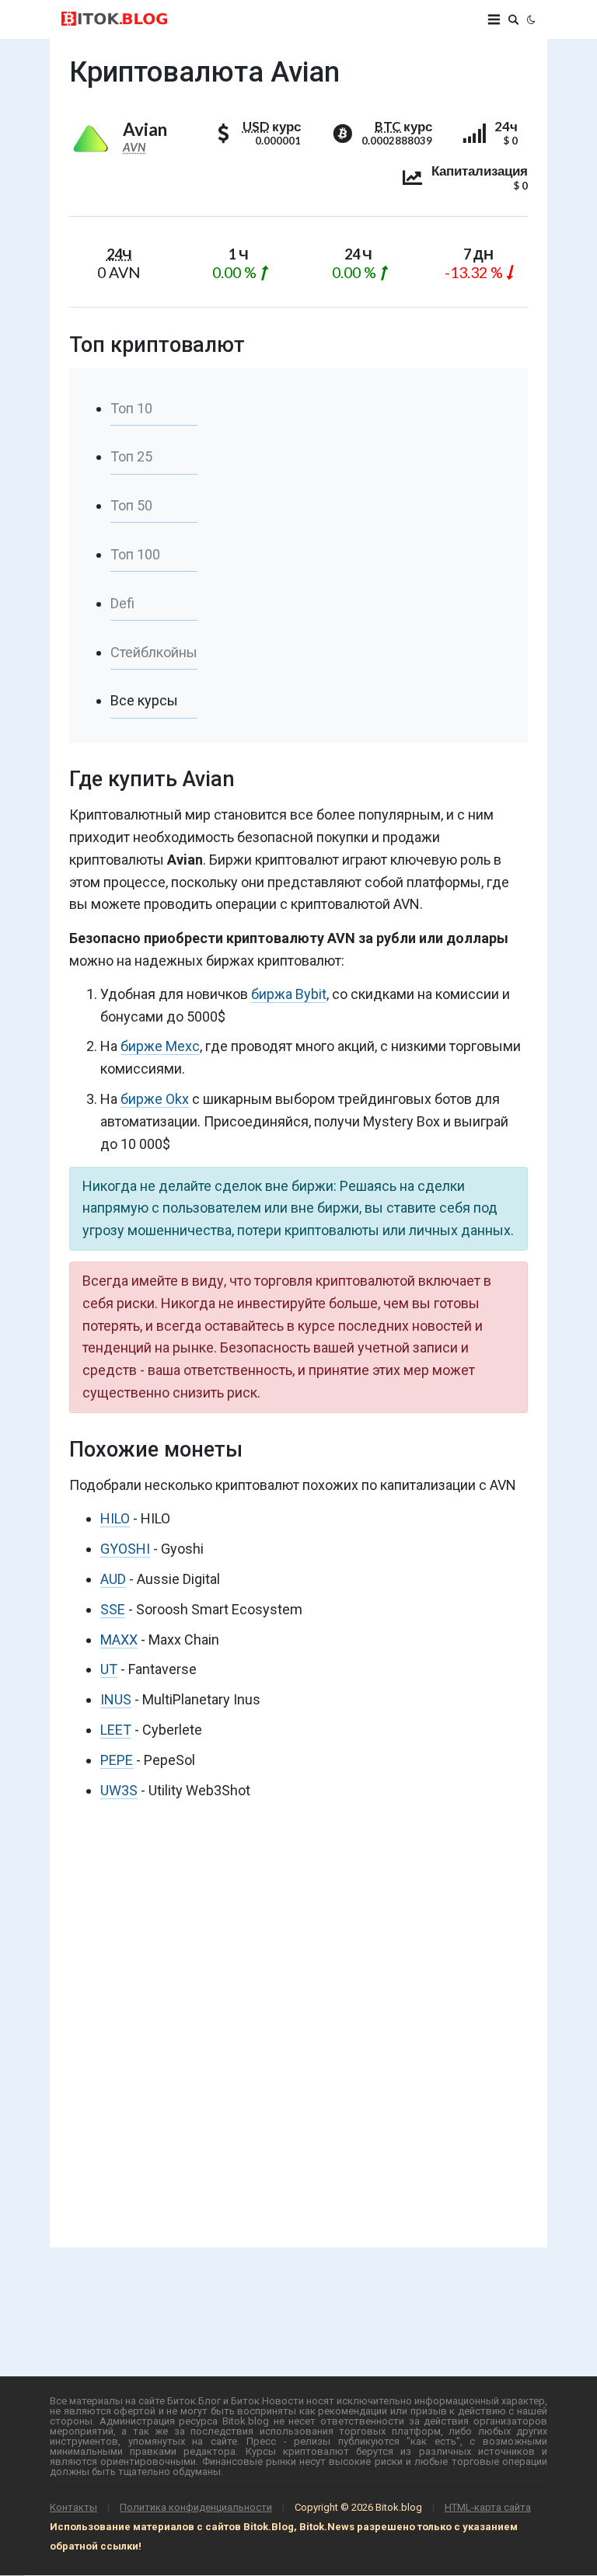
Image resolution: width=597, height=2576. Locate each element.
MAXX (119, 1640)
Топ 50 (131, 505)
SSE (113, 1609)
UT (109, 1669)
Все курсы (144, 700)
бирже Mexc (160, 1046)
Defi (122, 603)
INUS (116, 1699)
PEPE (117, 1760)
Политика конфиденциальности (196, 2507)
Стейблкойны (154, 652)
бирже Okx (155, 1099)
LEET (116, 1730)
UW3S (119, 1790)
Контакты (73, 2507)
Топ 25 (131, 456)
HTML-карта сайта (488, 2507)
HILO (115, 1518)
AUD (113, 1579)
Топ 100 (135, 554)
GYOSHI (125, 1549)
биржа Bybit (289, 994)
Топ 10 (131, 408)
